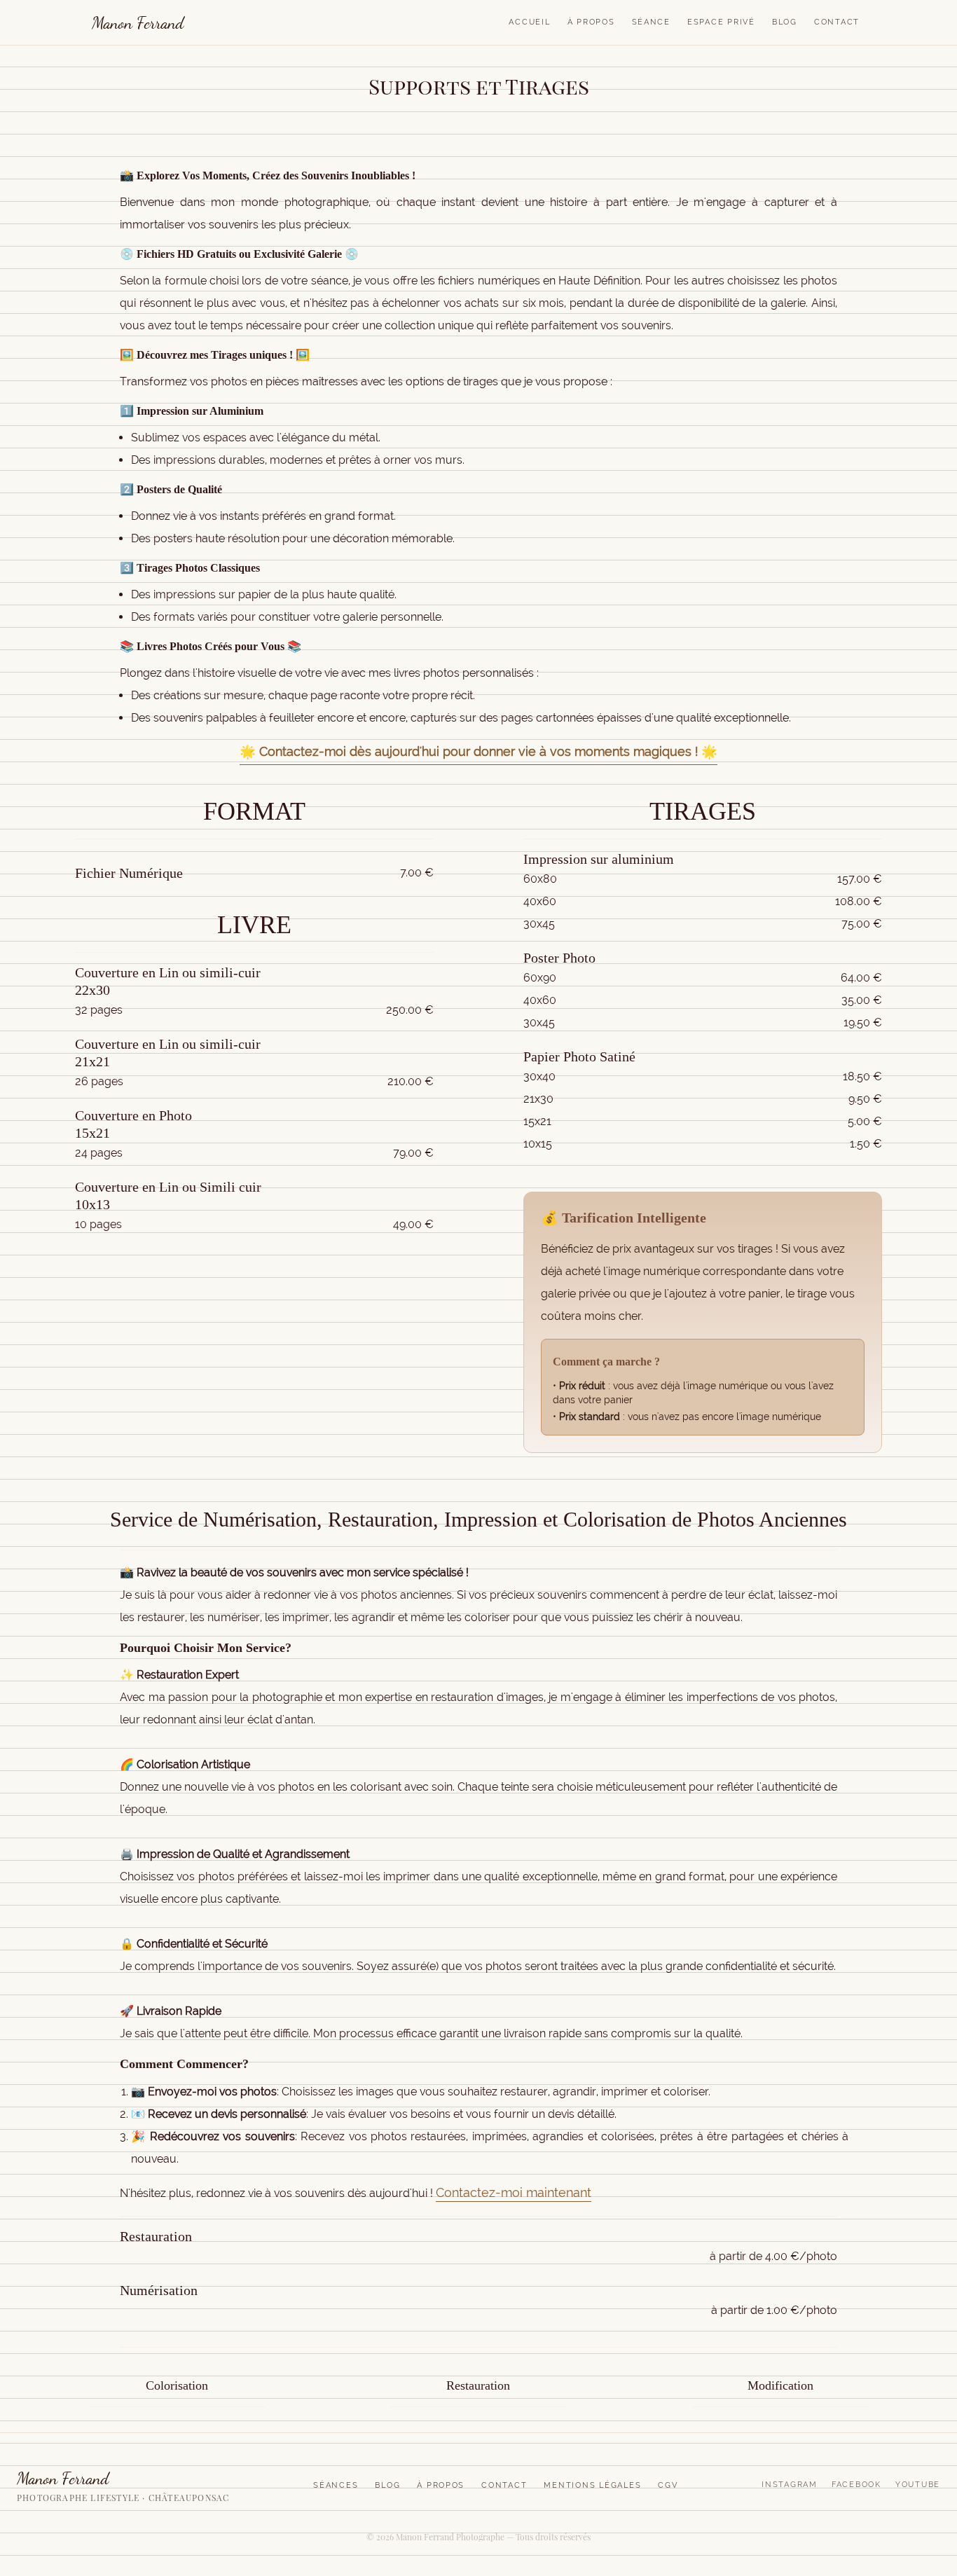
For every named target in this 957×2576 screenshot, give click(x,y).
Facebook (856, 2485)
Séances (336, 2485)
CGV (668, 2485)
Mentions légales (592, 2485)
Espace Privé (721, 22)
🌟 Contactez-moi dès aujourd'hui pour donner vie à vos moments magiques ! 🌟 (478, 751)
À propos (441, 2485)
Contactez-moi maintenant (514, 2192)
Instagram (790, 2485)
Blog (785, 22)
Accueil (529, 22)
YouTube (918, 2485)
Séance (651, 22)
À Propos (591, 22)
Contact (837, 22)
